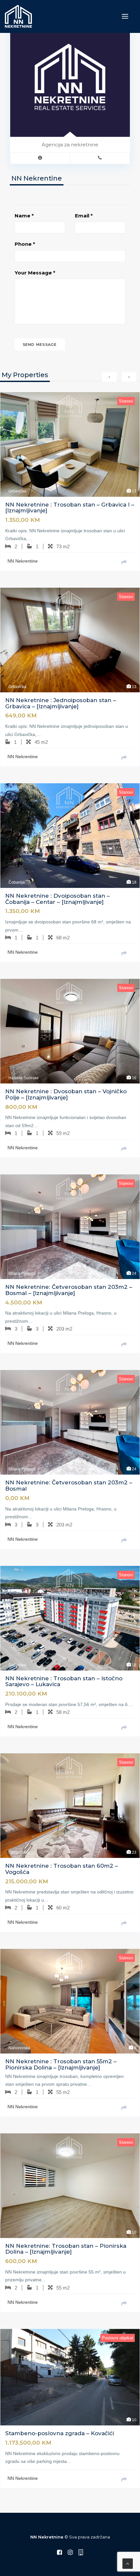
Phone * (25, 244)
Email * (84, 216)
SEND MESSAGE (40, 345)
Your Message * (35, 273)
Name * (24, 216)
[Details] (127, 563)
